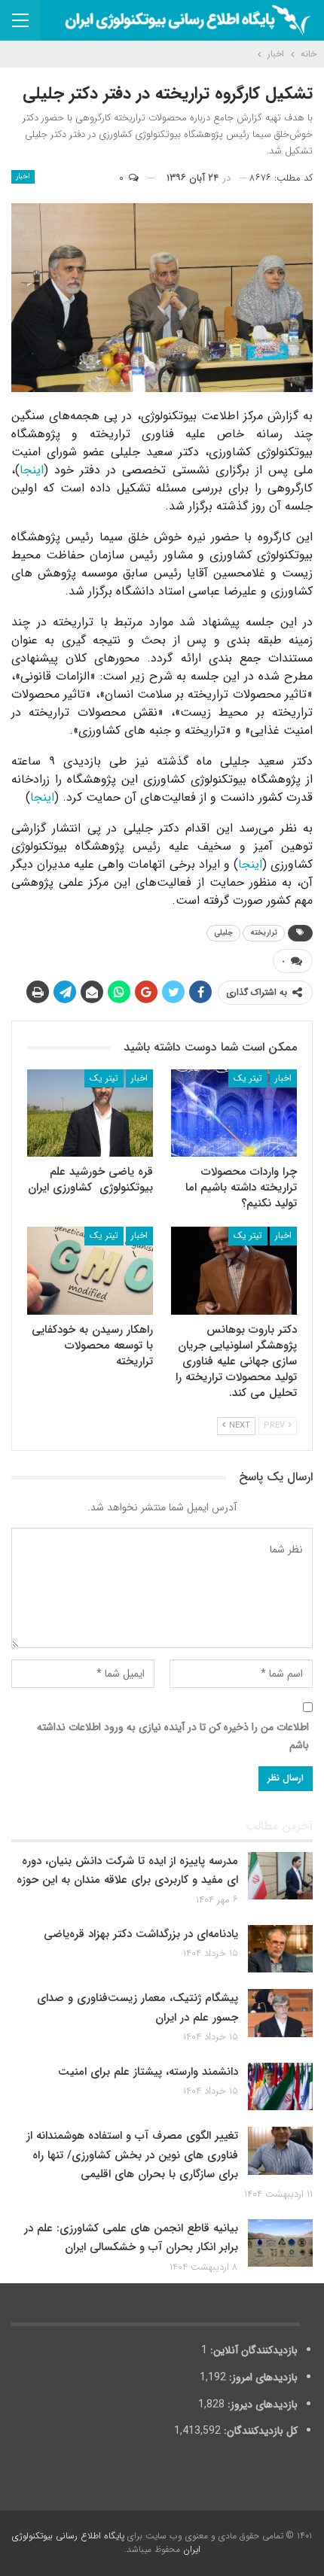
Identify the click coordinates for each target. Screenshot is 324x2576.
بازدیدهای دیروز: (261, 2404)
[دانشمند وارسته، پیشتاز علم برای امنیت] (280, 2087)
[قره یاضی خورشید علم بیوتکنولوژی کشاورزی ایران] (90, 1113)
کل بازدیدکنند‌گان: (259, 2431)
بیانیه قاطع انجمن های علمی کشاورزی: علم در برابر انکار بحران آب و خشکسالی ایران (131, 2238)
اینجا (32, 470)
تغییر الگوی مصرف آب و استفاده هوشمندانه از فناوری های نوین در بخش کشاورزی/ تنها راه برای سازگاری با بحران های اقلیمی (132, 2155)
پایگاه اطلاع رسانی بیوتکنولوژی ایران (106, 2543)
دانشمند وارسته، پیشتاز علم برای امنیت (148, 2072)
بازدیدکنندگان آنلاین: (252, 2350)
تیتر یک (248, 1078)
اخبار (23, 176)
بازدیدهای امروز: (262, 2377)
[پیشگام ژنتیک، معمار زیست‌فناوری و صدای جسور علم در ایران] (280, 2013)
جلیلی (223, 933)
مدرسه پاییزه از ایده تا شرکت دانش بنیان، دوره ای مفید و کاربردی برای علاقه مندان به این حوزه (127, 1871)
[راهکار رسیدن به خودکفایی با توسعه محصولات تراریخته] (90, 1271)
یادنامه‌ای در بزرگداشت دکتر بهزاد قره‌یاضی (141, 1934)
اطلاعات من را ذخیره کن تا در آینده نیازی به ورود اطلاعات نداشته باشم (173, 1736)
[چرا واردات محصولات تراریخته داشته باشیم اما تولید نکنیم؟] (234, 1113)
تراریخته (264, 933)
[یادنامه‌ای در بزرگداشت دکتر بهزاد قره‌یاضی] (280, 1949)
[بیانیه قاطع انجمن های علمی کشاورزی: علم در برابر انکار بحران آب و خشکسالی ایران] (280, 2243)
